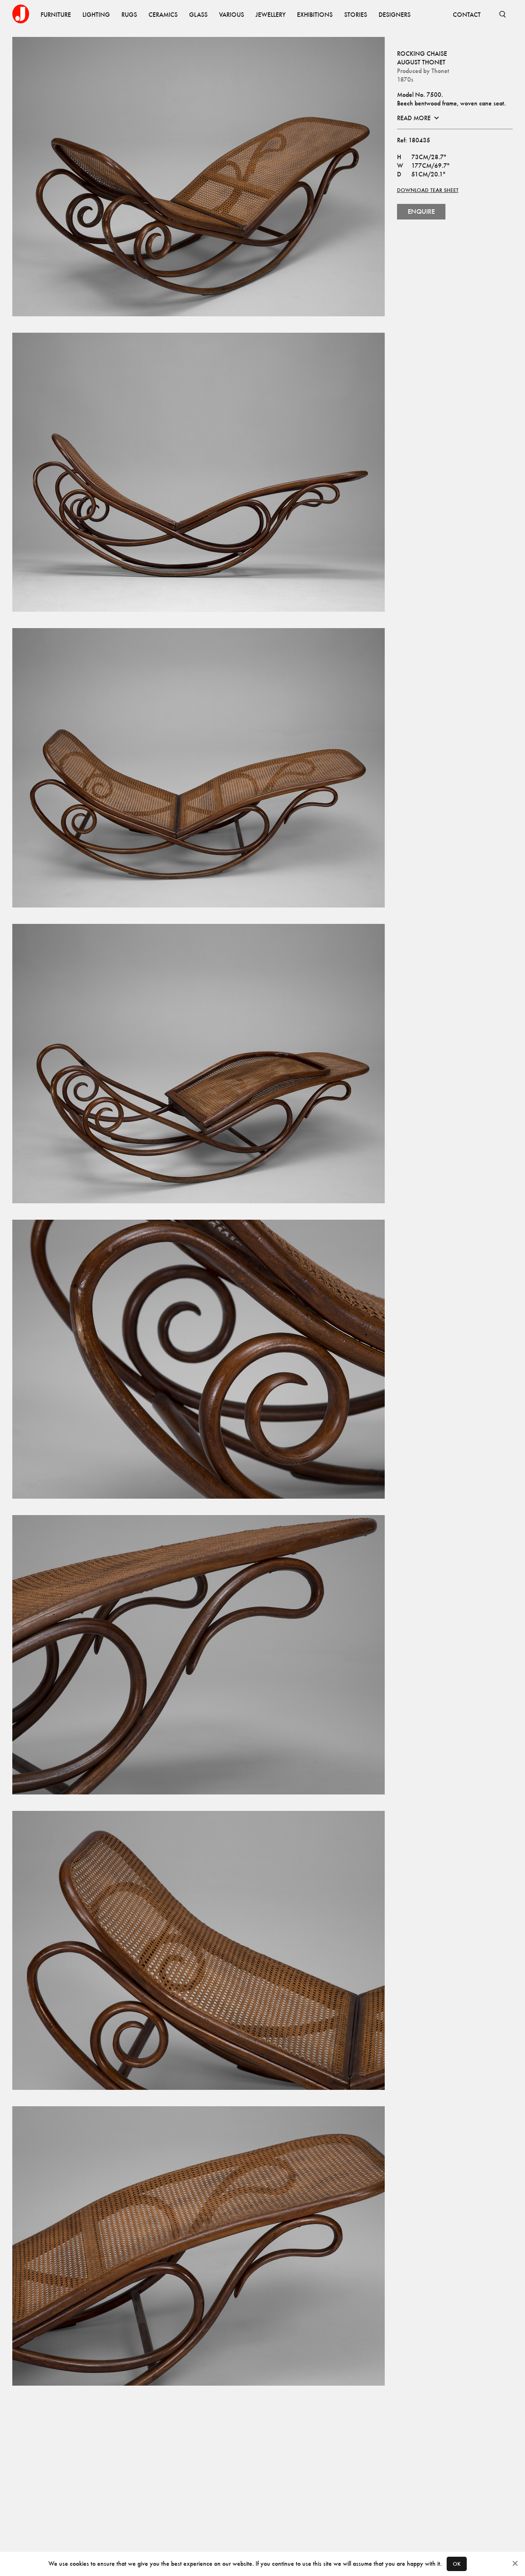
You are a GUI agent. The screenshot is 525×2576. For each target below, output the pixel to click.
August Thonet (421, 62)
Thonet (440, 71)
